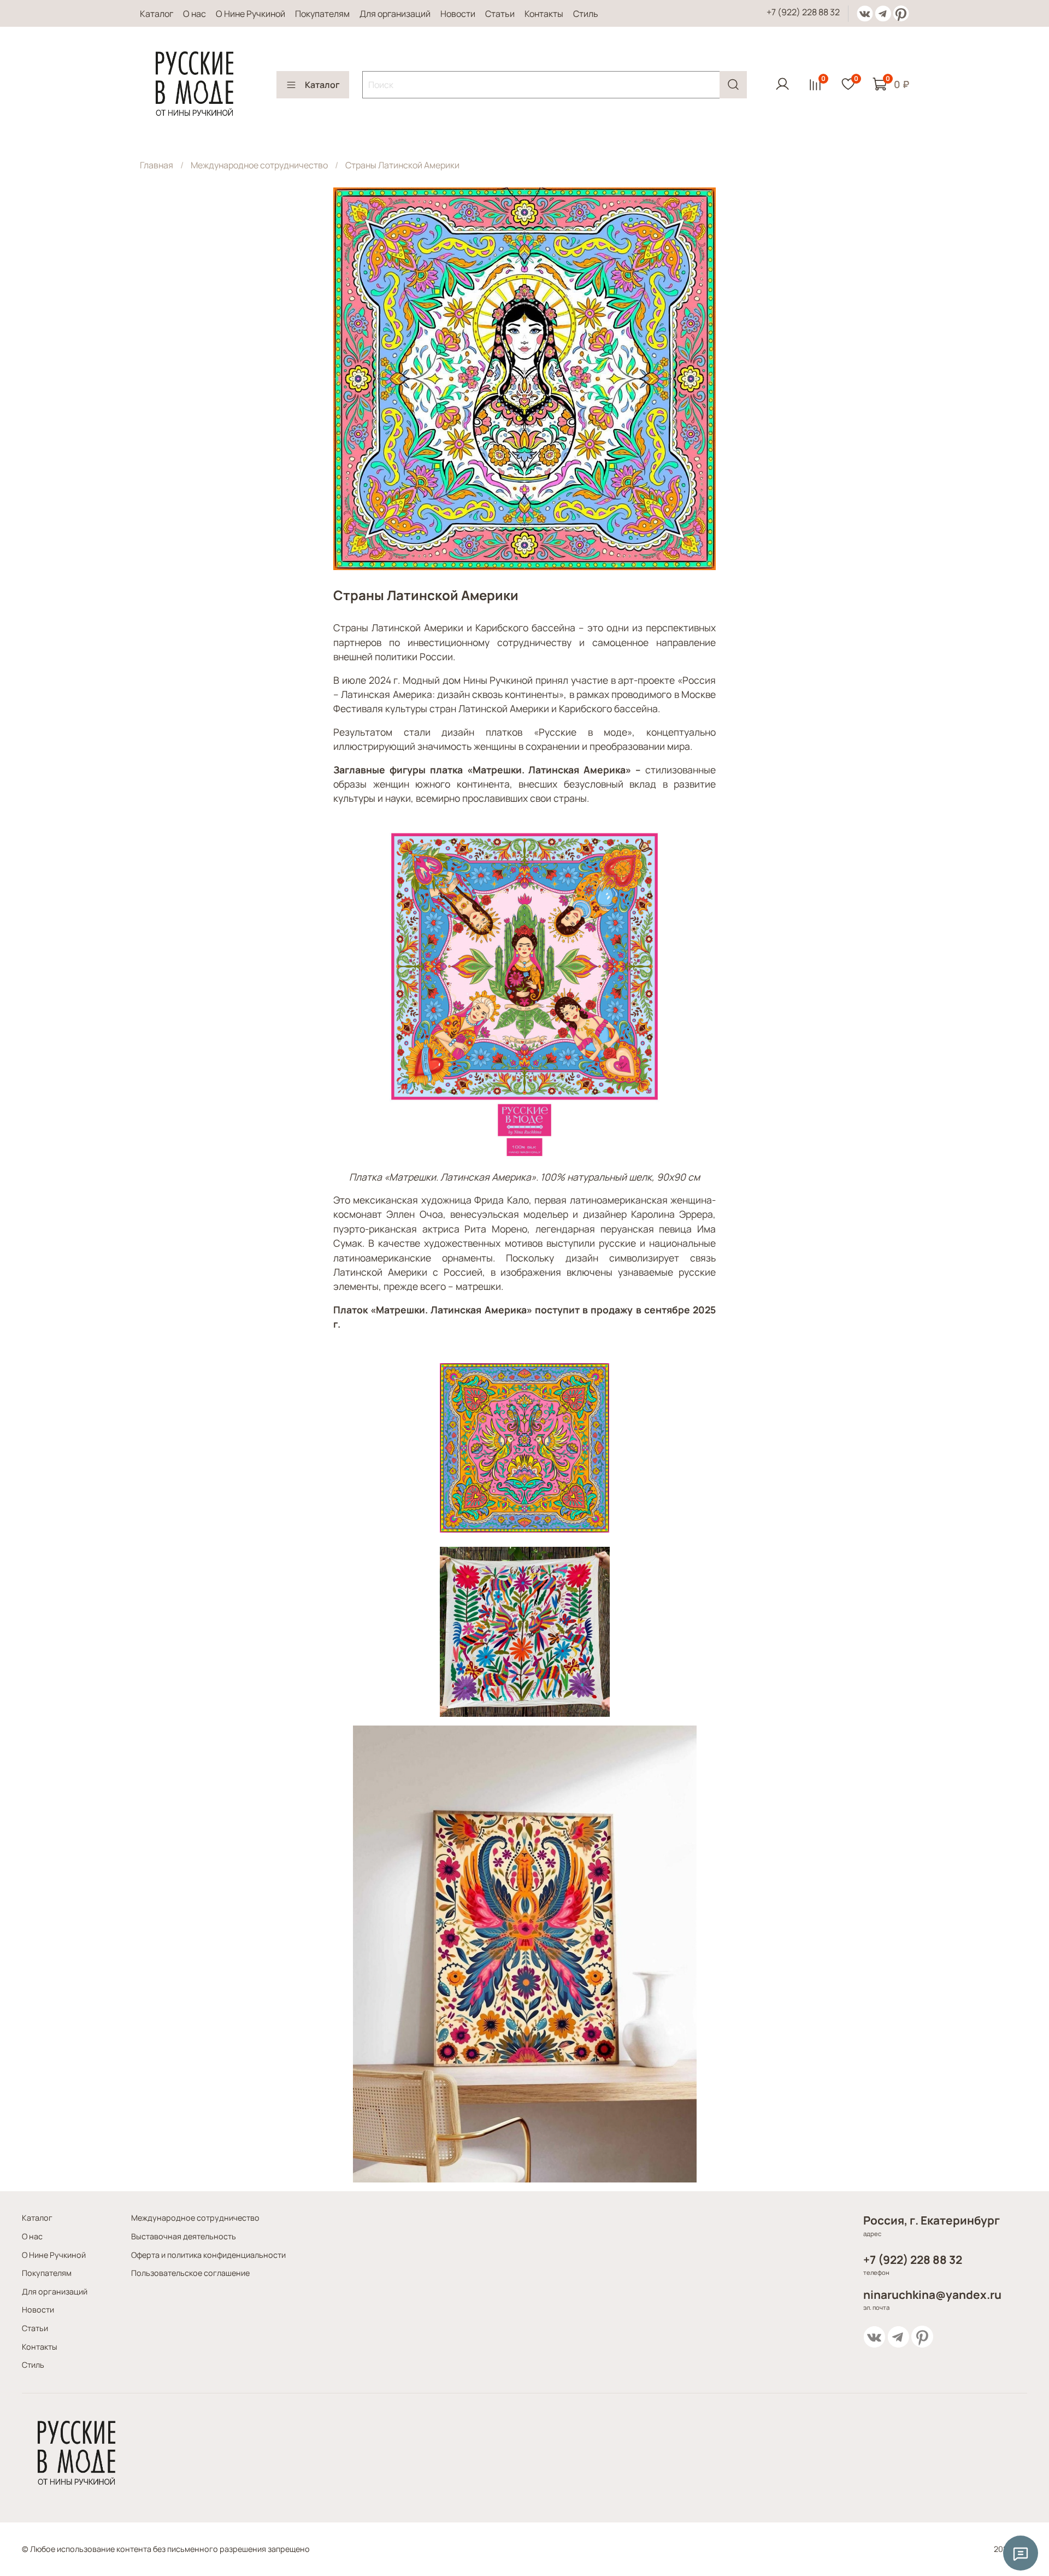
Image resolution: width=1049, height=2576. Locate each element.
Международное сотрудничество (259, 165)
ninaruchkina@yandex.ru (932, 2295)
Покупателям (322, 14)
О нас (195, 14)
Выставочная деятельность (184, 2236)
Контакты (544, 14)
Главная (157, 165)
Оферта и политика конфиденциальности (208, 2255)
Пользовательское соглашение (190, 2273)
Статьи (500, 14)
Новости (458, 14)
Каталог (157, 14)
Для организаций (395, 14)
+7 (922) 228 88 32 (803, 12)
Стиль (586, 14)
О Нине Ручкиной (251, 14)
